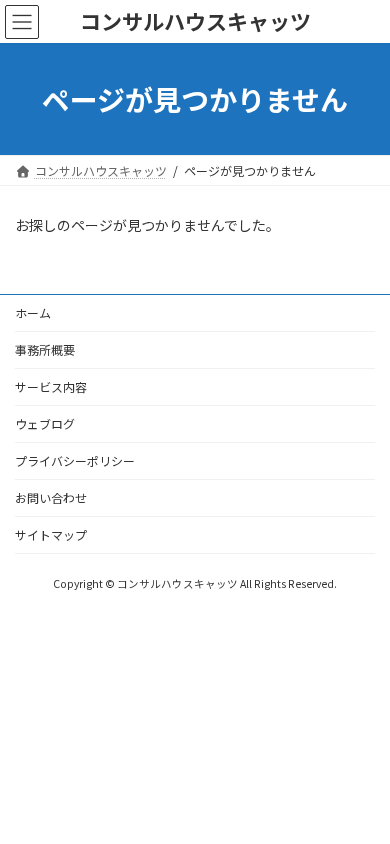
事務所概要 (45, 349)
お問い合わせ (51, 497)
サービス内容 (51, 386)
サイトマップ (51, 534)
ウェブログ (45, 423)
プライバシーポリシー (75, 460)
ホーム (33, 312)
